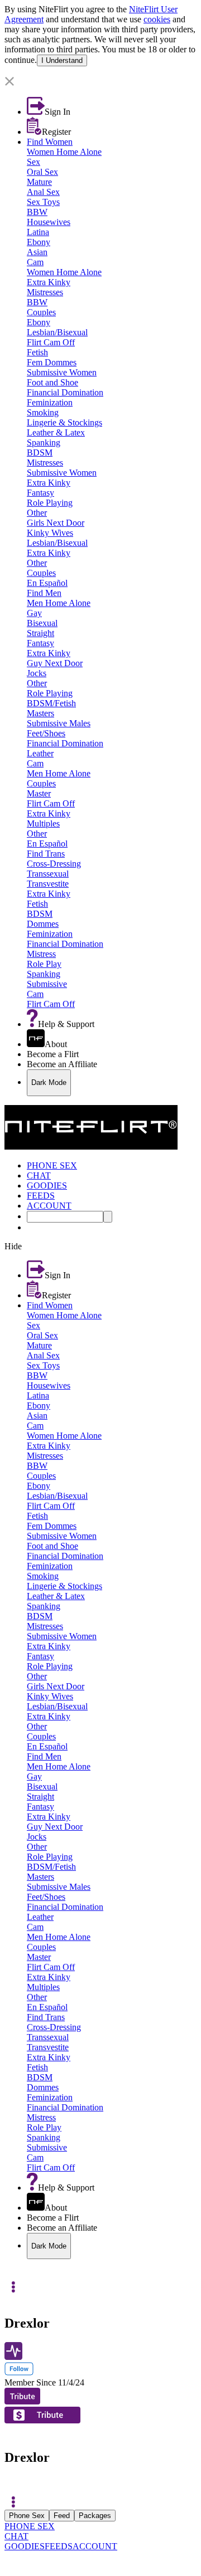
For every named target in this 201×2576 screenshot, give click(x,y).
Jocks (37, 673)
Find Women (50, 142)
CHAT (16, 2536)
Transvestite (48, 884)
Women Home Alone (64, 152)
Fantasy (40, 493)
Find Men (44, 593)
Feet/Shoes (46, 733)
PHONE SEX (30, 2526)
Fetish (37, 352)
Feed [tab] (62, 2516)
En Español (47, 583)
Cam (35, 262)
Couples (41, 312)
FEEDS (59, 2546)
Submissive (47, 984)
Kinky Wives (50, 533)
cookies (157, 19)
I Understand (62, 60)
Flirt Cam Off (51, 342)
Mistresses (45, 292)
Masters (40, 713)
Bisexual (42, 623)
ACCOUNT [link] (49, 1206)
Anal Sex (43, 192)
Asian (37, 252)
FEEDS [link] (41, 1196)
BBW (37, 212)
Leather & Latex (56, 432)
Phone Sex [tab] (27, 2516)
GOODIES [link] (47, 1186)
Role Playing (50, 503)
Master (39, 793)
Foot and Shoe (52, 382)
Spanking (44, 443)
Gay (34, 613)
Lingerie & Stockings (64, 422)
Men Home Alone (59, 603)
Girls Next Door (56, 523)
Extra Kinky (49, 282)
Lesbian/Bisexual (57, 332)
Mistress (41, 954)
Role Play (44, 964)
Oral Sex (42, 172)
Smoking (43, 412)
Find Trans (46, 854)
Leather (40, 753)
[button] (100, 82)
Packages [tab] (95, 2516)
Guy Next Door (55, 663)
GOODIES (25, 2546)
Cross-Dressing (54, 864)
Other (37, 513)
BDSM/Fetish (51, 703)
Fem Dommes (52, 362)
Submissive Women (62, 372)
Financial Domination (65, 392)
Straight (40, 633)
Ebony (39, 242)
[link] (100, 71)
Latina (38, 232)
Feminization (50, 402)
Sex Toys (43, 202)
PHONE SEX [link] (52, 1165)
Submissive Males (59, 723)
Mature (39, 182)
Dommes (43, 924)
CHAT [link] (39, 1175)
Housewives (49, 222)
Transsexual (48, 874)
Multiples (43, 823)
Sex (33, 162)
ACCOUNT (95, 2546)
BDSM (40, 453)
